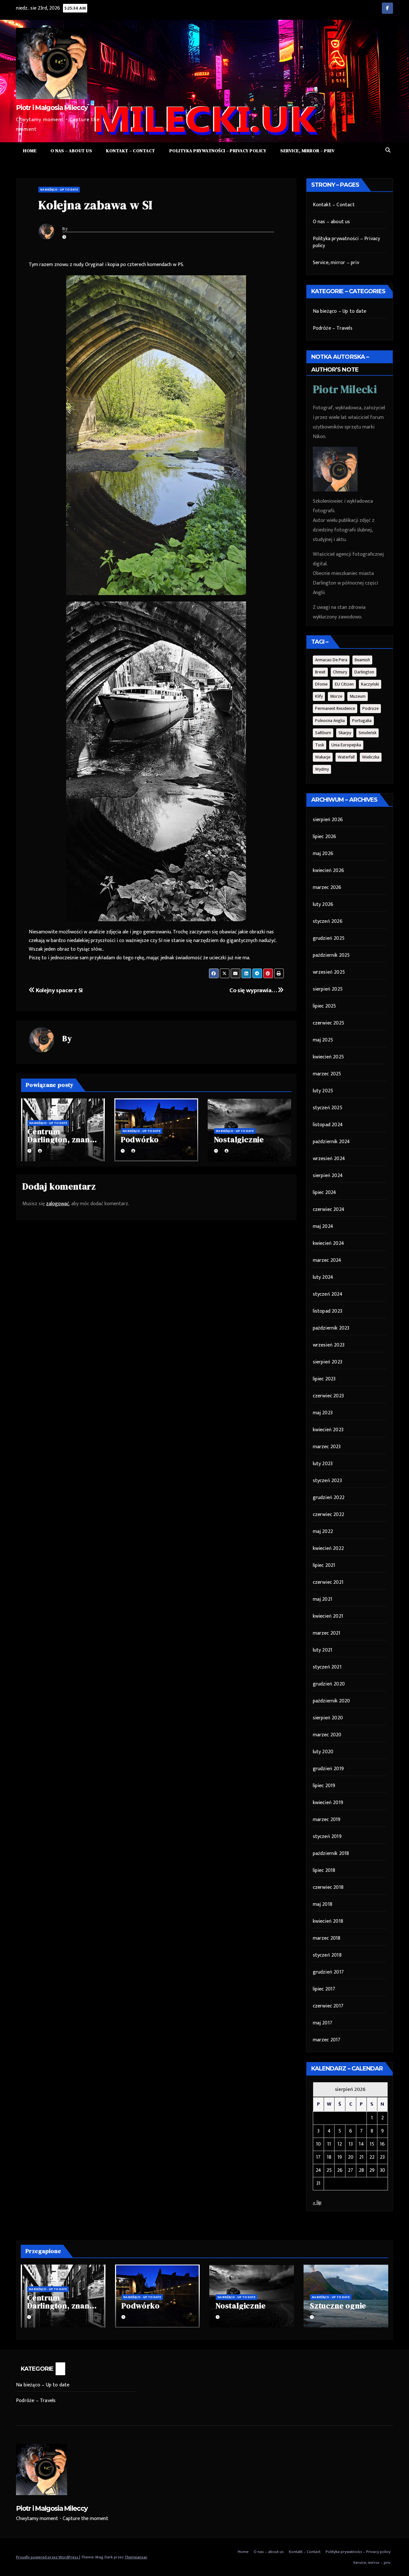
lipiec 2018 (324, 1870)
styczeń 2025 (328, 1108)
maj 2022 (323, 1531)
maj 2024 (323, 1226)
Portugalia (362, 721)
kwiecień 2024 (329, 1243)
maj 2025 (323, 1040)
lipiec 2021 (324, 1565)
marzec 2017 (327, 2040)
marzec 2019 (327, 1820)
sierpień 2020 (328, 1718)
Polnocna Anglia (330, 721)
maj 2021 (323, 1599)
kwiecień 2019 (328, 1803)
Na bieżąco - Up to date (59, 190)
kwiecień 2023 (328, 1430)
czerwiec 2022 (329, 1515)
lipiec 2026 (325, 837)
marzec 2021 (327, 1633)
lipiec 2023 (324, 1379)
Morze (336, 696)
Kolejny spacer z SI (59, 990)
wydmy (322, 769)
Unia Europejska (346, 745)
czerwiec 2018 (328, 1887)
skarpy (345, 733)
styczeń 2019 (327, 1837)
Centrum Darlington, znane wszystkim (61, 1139)
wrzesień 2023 (329, 1345)
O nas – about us (71, 151)
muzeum (358, 696)
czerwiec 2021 (328, 1582)
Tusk (320, 745)
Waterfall (346, 757)
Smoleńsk (367, 733)
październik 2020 (332, 1701)
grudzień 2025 (329, 938)
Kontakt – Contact (131, 151)
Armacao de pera (331, 660)
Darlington (364, 672)
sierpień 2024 (328, 1176)
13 (351, 2144)
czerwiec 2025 (329, 1023)
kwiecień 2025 (328, 1057)
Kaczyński (370, 684)
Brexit (320, 672)
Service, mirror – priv (307, 151)
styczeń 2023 (327, 1481)
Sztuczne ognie (338, 2306)
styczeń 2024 (328, 1294)
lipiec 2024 (325, 1193)
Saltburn (323, 733)
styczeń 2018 (327, 1955)
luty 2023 (323, 1464)
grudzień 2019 (328, 1769)
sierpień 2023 (328, 1362)
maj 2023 (323, 1413)
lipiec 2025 (324, 1006)
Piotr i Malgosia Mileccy (52, 108)
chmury (340, 672)
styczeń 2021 (327, 1667)
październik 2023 (331, 1328)
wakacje (323, 757)
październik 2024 (332, 1142)
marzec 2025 (327, 1074)
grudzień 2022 (329, 1498)
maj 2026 (323, 854)
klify (319, 696)
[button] (388, 150)
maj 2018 (323, 1904)
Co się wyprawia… (253, 990)
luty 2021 (323, 1650)
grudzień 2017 (328, 1972)
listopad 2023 (328, 1311)
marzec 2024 (327, 1260)
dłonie (321, 684)
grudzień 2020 (329, 1684)
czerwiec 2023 (328, 1396)
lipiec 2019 (324, 1786)
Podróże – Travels (333, 328)
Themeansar (136, 2557)
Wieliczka (371, 757)
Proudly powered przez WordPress (48, 2557)
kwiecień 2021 (328, 1616)
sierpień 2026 (328, 820)
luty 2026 (323, 904)
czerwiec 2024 (329, 1209)
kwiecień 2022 (328, 1548)
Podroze (370, 708)
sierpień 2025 (328, 989)
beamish (362, 660)
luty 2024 (323, 1277)
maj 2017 (323, 2023)
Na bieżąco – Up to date (340, 311)
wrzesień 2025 (329, 972)
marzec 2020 (327, 1735)
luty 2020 (323, 1752)
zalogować (58, 1204)
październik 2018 (331, 1853)
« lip (317, 2203)
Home (30, 151)
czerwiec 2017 (328, 2006)
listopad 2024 (328, 1125)
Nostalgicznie (239, 1139)
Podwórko (140, 1139)
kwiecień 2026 (329, 871)
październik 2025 (331, 955)
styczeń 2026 (328, 921)
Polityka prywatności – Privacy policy (218, 151)
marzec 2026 (327, 887)
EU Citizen (344, 684)
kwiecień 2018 (328, 1921)
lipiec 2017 (324, 1989)
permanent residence (335, 708)
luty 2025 (323, 1091)
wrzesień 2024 (329, 1159)
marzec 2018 (327, 1938)
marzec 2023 (327, 1447)
